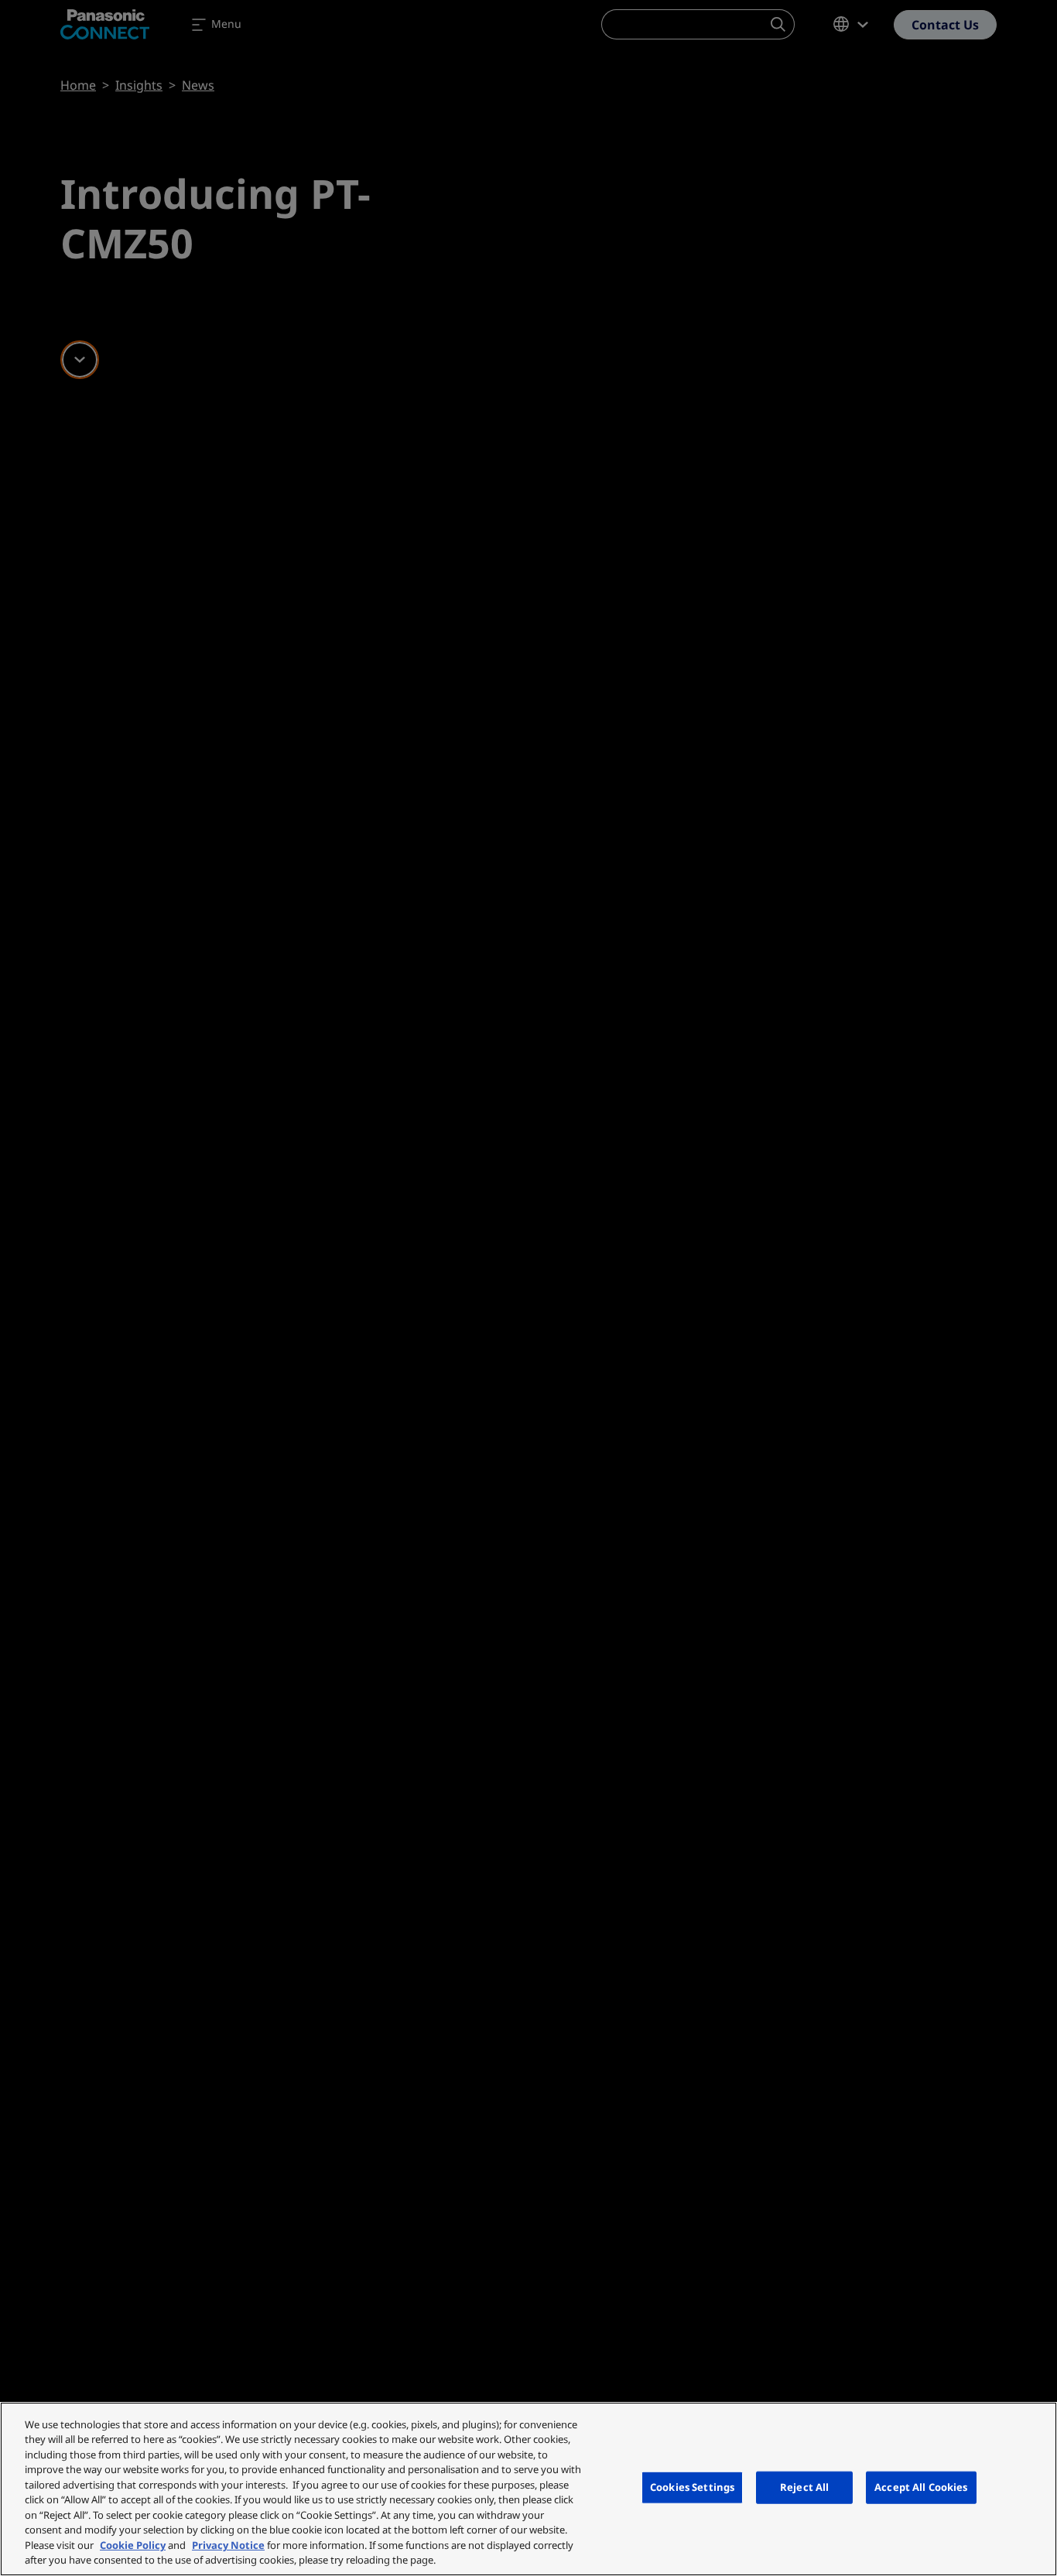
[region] (528, 2489)
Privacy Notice (228, 2545)
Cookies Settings (692, 2487)
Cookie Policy (133, 2545)
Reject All (804, 2487)
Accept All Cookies (921, 2487)
